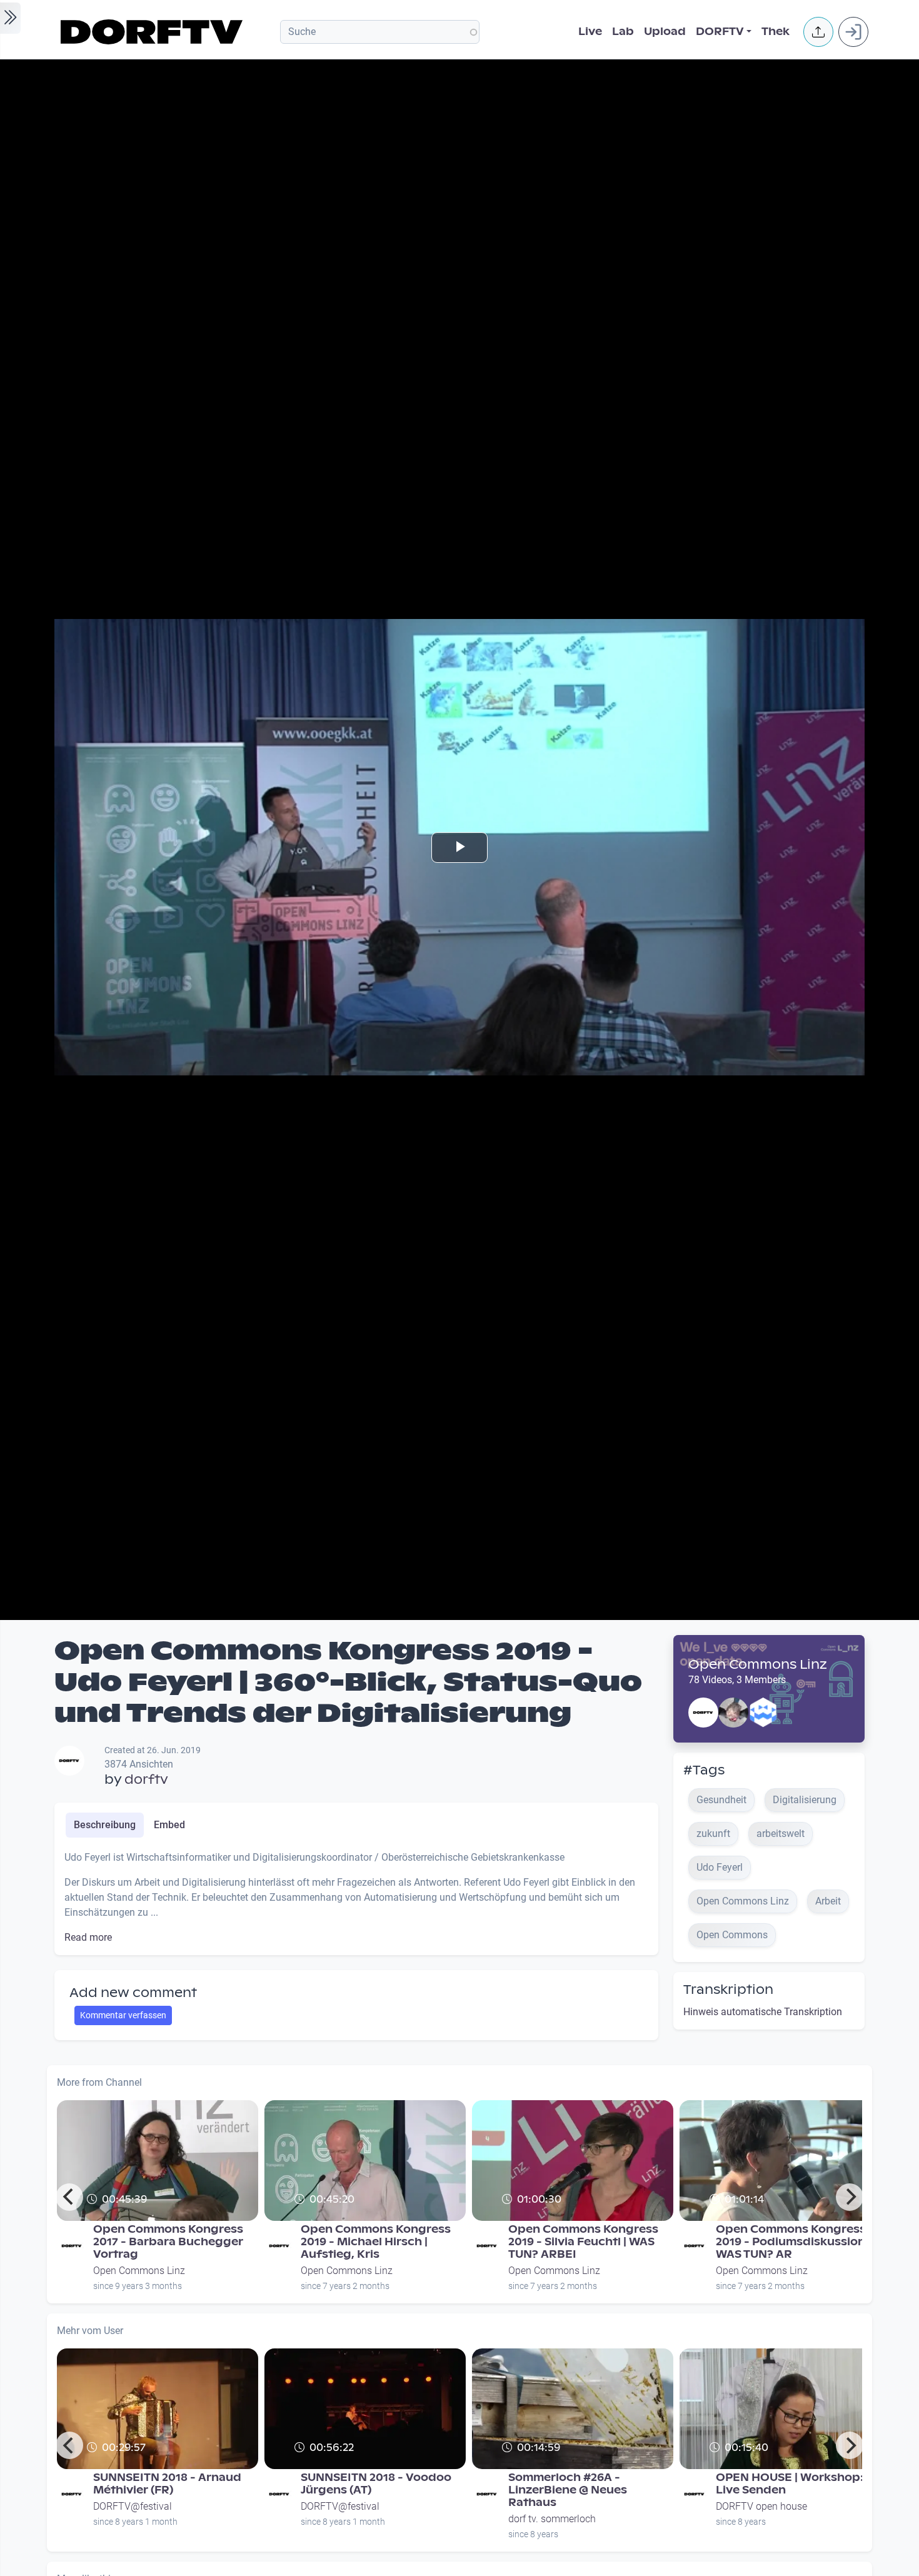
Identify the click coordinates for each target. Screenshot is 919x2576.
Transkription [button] (728, 1990)
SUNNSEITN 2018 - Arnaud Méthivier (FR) (167, 2484)
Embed (169, 1825)
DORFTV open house (761, 2506)
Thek (776, 32)
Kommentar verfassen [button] (123, 2015)
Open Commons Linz (758, 1664)
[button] (818, 32)
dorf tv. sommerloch (552, 2519)
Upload (665, 32)
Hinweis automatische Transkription (763, 2012)
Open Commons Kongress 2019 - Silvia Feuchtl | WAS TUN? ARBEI (583, 2242)
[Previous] (69, 2197)
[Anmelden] (853, 32)
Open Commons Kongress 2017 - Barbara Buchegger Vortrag (168, 2242)
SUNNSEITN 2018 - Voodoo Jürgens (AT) (376, 2484)
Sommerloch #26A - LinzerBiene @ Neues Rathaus (568, 2490)
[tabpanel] (356, 1898)
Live (590, 32)
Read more (88, 1937)
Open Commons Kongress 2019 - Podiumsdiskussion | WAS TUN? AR (793, 2242)
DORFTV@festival (133, 2506)
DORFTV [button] (720, 32)
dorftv (146, 1779)
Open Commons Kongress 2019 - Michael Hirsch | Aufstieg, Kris (376, 2242)
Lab (623, 32)
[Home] (153, 32)
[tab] (105, 1825)
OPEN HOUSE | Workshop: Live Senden (790, 2484)
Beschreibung (105, 1825)
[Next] (850, 2197)
